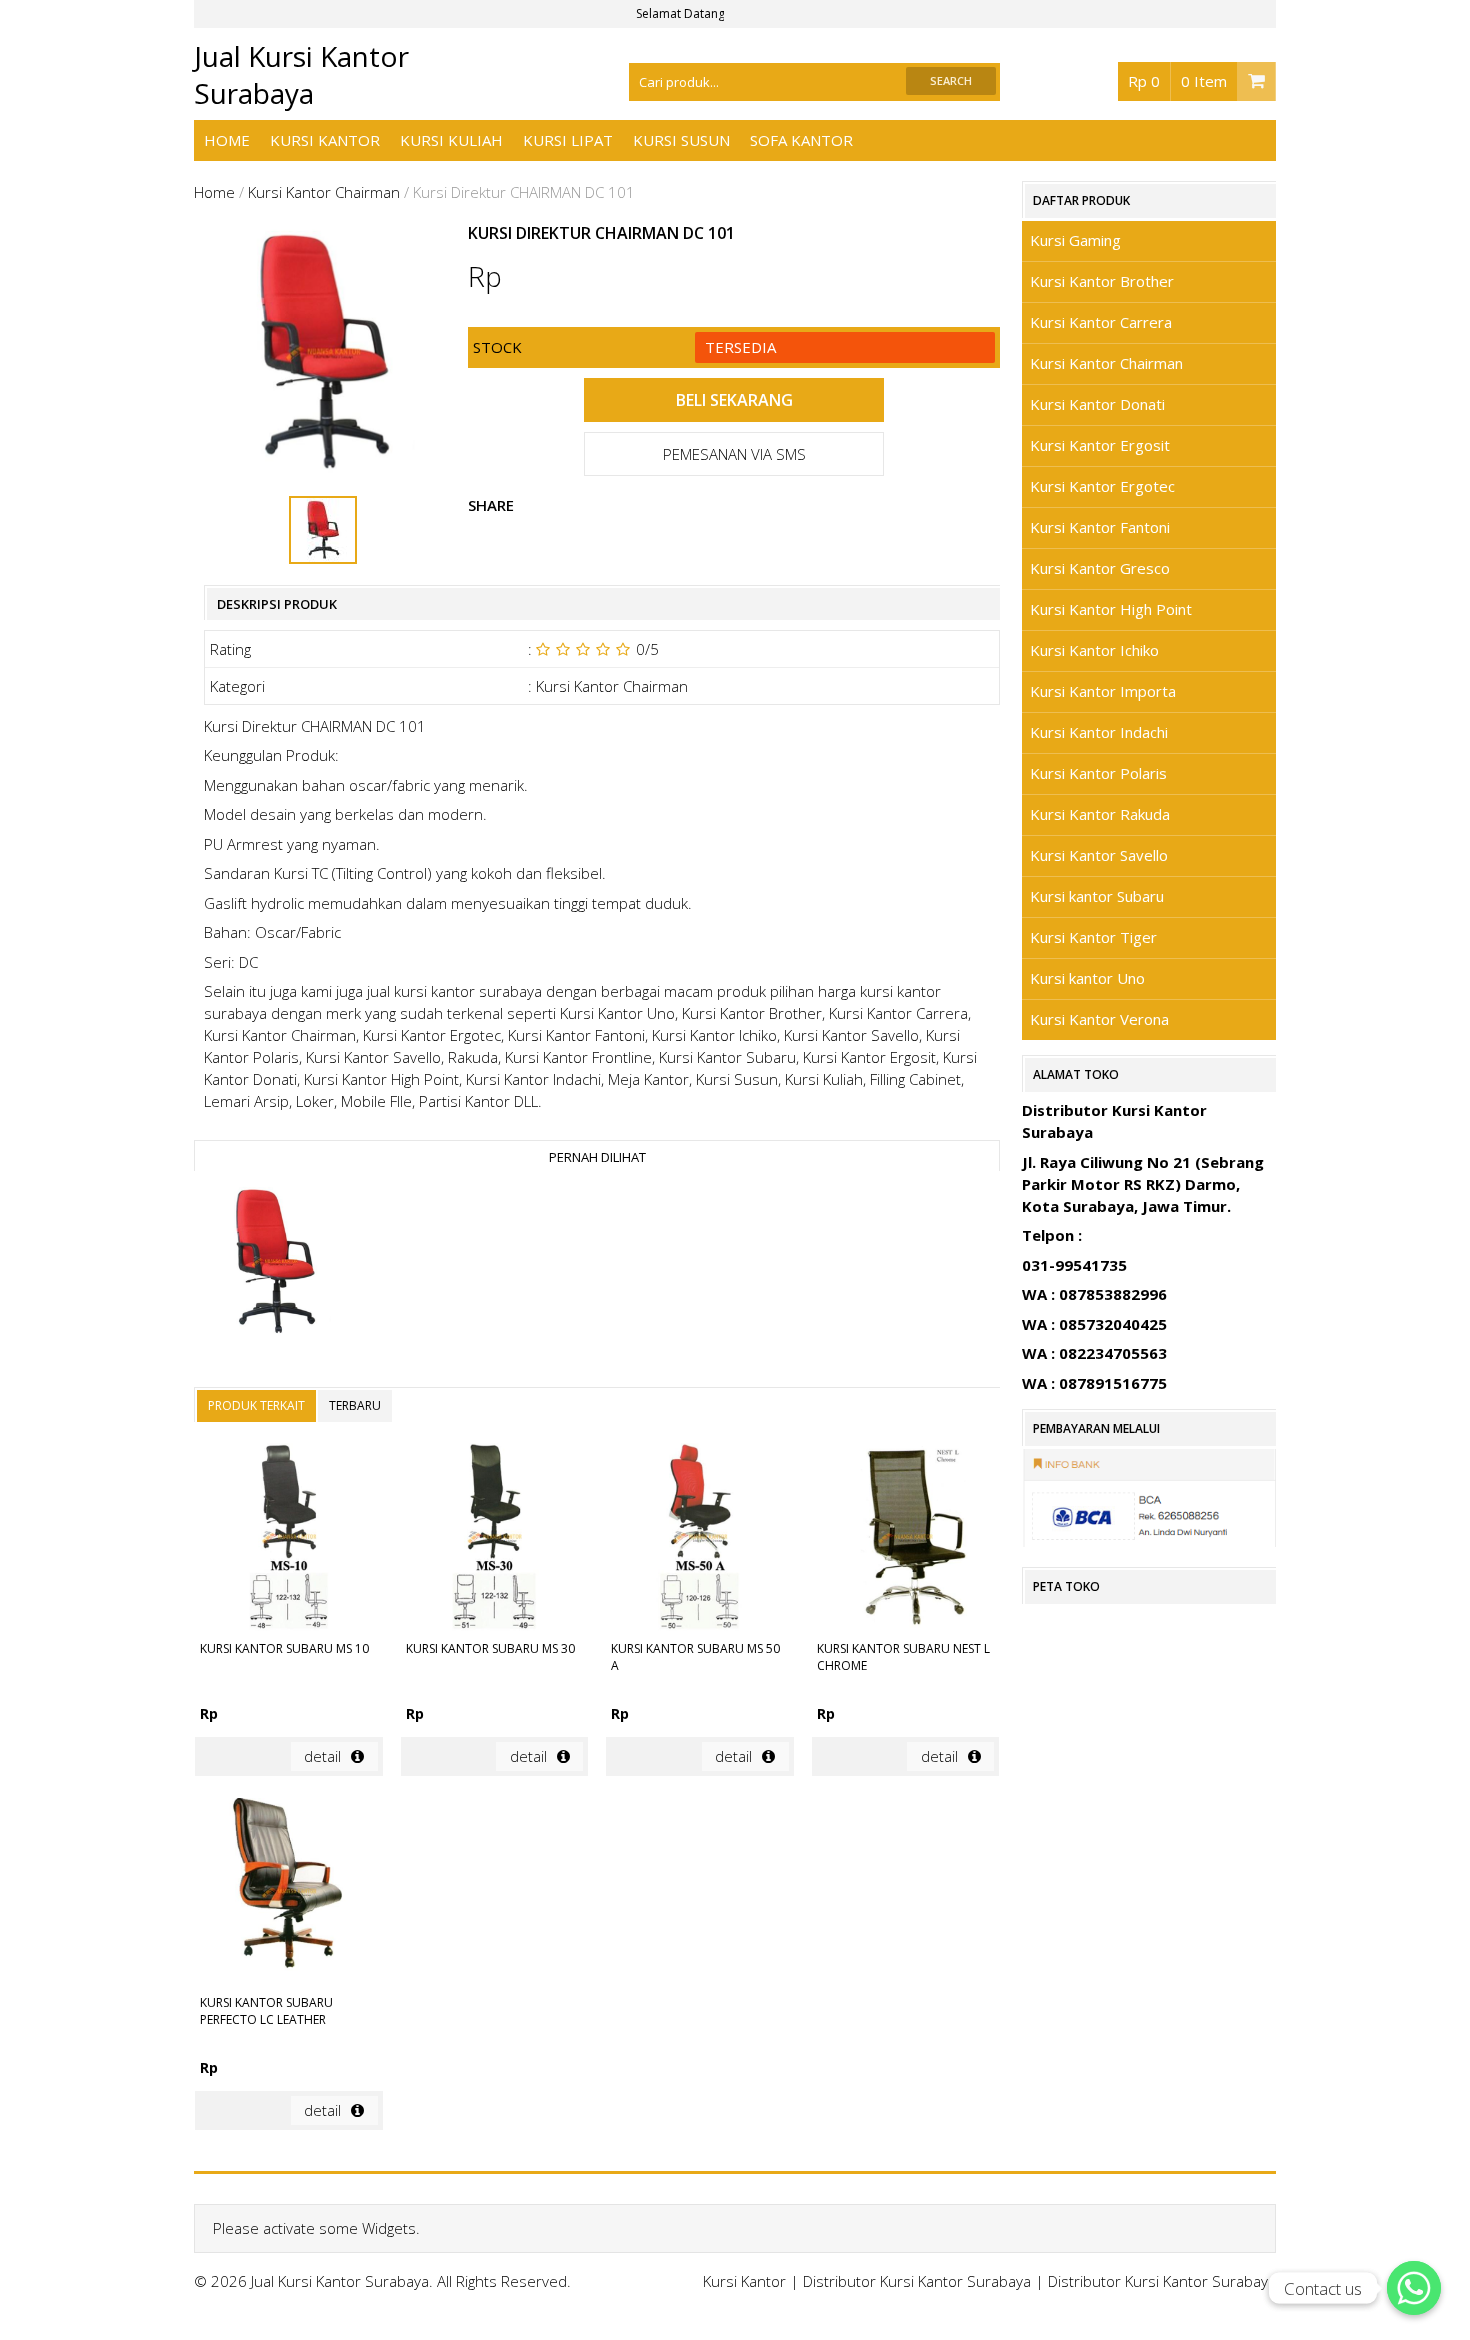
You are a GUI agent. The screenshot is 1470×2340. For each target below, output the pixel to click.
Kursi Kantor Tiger (1093, 937)
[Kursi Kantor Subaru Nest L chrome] (905, 1539)
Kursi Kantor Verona (1099, 1019)
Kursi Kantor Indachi (1099, 732)
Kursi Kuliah (451, 140)
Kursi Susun (681, 140)
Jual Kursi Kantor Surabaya (301, 74)
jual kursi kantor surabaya (454, 991)
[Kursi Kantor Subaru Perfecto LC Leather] (288, 1894)
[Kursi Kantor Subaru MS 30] (494, 1539)
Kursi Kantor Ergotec (1102, 486)
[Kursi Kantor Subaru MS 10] (288, 1539)
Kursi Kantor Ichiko (1094, 650)
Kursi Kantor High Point (1111, 609)
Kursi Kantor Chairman (324, 192)
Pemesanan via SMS (734, 454)
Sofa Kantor (801, 140)
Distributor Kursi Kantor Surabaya (917, 2281)
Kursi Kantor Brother (1102, 281)
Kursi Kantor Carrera (1101, 322)
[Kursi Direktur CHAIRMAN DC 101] (274, 1264)
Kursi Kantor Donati (1097, 404)
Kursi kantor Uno (1087, 978)
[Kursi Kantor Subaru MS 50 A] (699, 1539)
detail (322, 1756)
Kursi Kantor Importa (1103, 691)
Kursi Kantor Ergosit (1100, 445)
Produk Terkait (256, 1405)
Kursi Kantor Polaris (1098, 773)
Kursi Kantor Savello (1099, 855)
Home (227, 140)
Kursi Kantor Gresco (1100, 568)
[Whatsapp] (1414, 2288)
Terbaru (355, 1405)
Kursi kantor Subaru (1097, 896)
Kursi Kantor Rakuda (1100, 814)
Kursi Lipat (568, 140)
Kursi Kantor (325, 140)
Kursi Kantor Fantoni (1100, 527)
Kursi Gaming (1075, 240)
